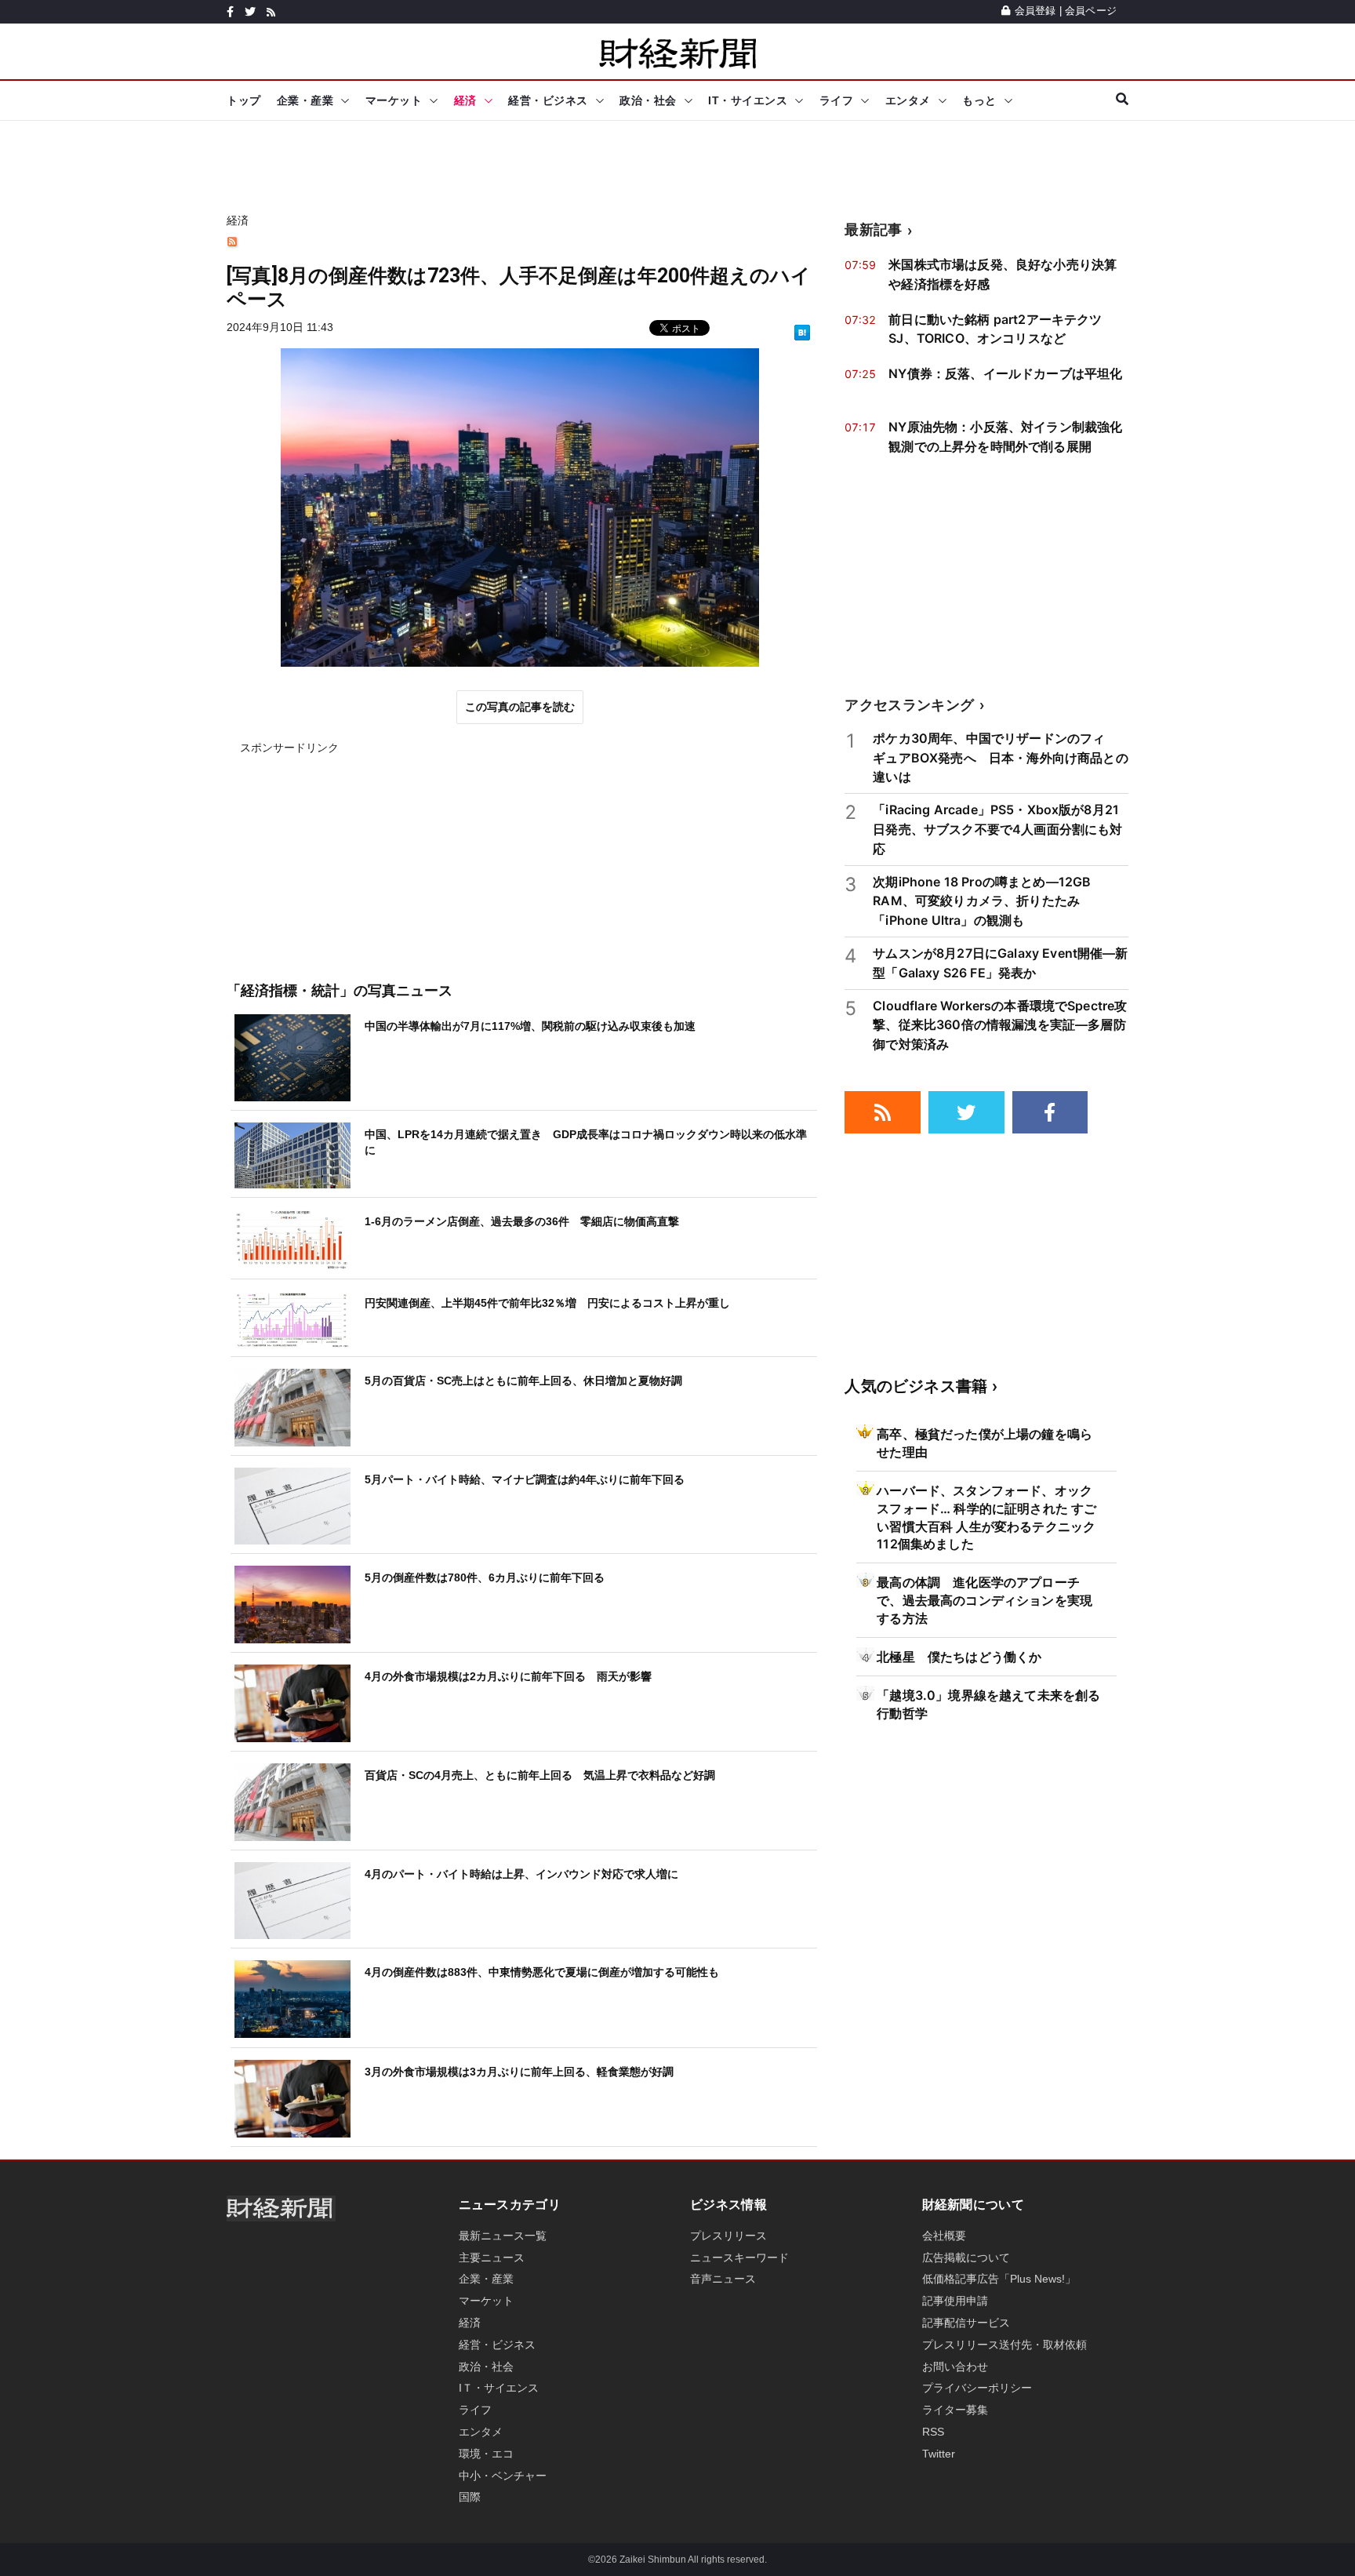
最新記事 (873, 229)
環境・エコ (486, 2454)
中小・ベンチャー (503, 2476)
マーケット (394, 100)
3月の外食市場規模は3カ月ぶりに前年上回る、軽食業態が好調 (519, 2072)
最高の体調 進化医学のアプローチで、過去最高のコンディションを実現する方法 (984, 1600)
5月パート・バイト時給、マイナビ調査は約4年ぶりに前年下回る (525, 1479)
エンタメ (908, 100)
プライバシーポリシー (977, 2388)
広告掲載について (966, 2258)
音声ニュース (723, 2279)
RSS (933, 2432)
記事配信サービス (966, 2323)
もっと (979, 100)
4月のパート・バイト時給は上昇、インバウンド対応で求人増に (521, 1874)
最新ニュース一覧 (503, 2236)
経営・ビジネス (548, 100)
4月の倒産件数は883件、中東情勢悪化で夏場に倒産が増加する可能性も (542, 1972)
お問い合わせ (955, 2367)
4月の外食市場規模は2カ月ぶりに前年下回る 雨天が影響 (508, 1676)
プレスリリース (728, 2236)
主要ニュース (492, 2258)
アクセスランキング (909, 705)
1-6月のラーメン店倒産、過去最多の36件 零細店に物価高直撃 (522, 1221)
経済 (465, 100)
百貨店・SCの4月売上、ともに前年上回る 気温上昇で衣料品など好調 (540, 1775)
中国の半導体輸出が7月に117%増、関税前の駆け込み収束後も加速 (530, 1026)
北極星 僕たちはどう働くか (959, 1657)
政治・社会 (648, 100)
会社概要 (944, 2236)
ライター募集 (955, 2410)
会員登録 (1035, 11)
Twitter (939, 2454)
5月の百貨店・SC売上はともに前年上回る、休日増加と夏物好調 (523, 1381)
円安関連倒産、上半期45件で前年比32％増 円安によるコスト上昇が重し (547, 1303)
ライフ (837, 100)
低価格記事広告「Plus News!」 (999, 2279)
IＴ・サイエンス (499, 2388)
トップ (244, 100)
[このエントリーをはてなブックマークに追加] (802, 332)
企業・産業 (305, 100)
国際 (470, 2497)
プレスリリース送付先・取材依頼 (1004, 2345)
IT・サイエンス (748, 100)
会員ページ (1091, 11)
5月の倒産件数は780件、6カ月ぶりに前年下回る (485, 1577)
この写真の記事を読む (520, 707)
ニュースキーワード (739, 2258)
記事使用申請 (955, 2301)
